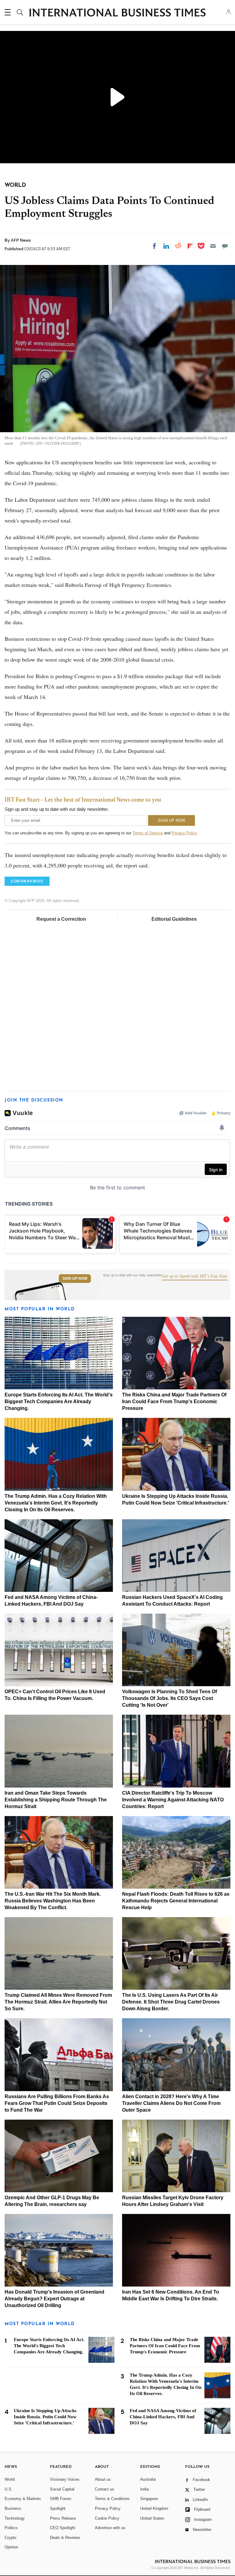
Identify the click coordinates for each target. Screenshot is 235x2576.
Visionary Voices (65, 2479)
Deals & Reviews (65, 2538)
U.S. (9, 2489)
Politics (11, 2528)
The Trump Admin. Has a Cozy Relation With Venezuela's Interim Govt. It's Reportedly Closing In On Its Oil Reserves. (56, 1503)
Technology (15, 2518)
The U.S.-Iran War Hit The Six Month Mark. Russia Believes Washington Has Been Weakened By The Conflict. (53, 1901)
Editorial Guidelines (174, 919)
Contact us (104, 2489)
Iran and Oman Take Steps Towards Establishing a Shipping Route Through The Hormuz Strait (56, 1800)
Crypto (10, 2538)
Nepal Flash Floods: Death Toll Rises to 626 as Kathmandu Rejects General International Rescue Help (176, 1901)
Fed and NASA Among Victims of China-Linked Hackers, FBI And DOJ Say (163, 2417)
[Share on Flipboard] (190, 246)
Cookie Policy (107, 2518)
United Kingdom (154, 2508)
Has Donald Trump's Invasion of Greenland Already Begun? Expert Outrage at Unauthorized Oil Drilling (54, 2299)
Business (13, 2508)
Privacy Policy (184, 833)
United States (152, 2518)
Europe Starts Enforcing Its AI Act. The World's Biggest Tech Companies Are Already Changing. (59, 1401)
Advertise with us (110, 2528)
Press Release (63, 2518)
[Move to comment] (225, 246)
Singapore (149, 2499)
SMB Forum (61, 2499)
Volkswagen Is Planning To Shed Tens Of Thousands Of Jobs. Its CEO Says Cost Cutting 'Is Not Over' (170, 1698)
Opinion (11, 2547)
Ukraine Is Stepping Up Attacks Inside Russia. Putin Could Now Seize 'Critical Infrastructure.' (45, 2417)
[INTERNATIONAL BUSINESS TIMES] (117, 13)
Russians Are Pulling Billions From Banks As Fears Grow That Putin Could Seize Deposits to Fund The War (57, 2103)
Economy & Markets (23, 2499)
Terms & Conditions (112, 2499)
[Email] (213, 246)
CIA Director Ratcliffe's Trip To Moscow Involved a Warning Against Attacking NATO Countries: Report (173, 1800)
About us (103, 2479)
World (10, 2479)
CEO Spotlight (63, 2528)
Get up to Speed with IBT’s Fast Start (195, 1276)
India (144, 2489)
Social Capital (62, 2489)
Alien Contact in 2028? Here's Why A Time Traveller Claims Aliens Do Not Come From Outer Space (171, 2103)
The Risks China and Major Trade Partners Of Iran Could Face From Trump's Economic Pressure (174, 1401)
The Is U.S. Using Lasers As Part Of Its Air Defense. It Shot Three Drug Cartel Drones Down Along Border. (171, 2002)
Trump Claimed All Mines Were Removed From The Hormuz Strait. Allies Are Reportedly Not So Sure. (58, 2002)
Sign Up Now (75, 1279)
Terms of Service (148, 833)
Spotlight (58, 2508)
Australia (148, 2479)
